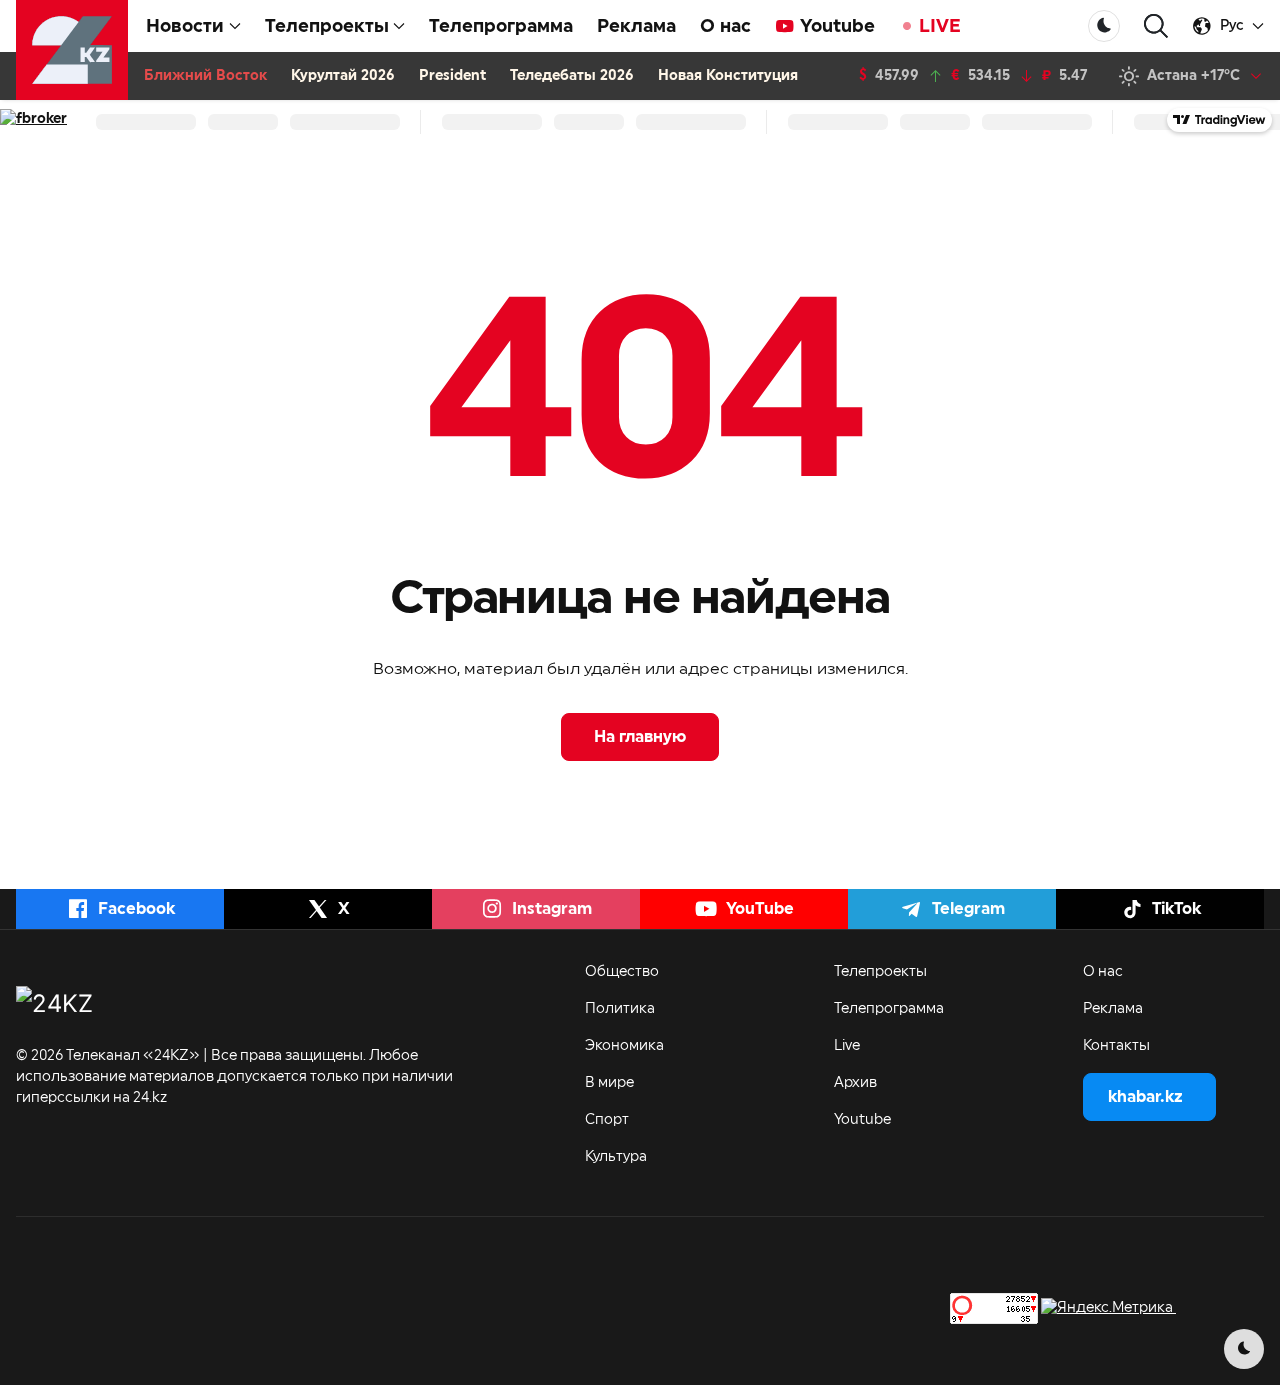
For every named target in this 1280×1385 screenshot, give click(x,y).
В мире (609, 1083)
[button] (1156, 26)
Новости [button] (185, 26)
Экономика (624, 1046)
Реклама (636, 26)
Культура (616, 1157)
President (452, 76)
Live (847, 1046)
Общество (622, 972)
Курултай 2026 (343, 76)
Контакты (1116, 1046)
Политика (620, 1009)
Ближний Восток (205, 76)
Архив (855, 1083)
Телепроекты (880, 972)
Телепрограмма (501, 26)
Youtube (837, 26)
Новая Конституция (728, 76)
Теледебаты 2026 (572, 76)
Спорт (607, 1120)
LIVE (940, 26)
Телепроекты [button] (327, 26)
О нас (725, 26)
